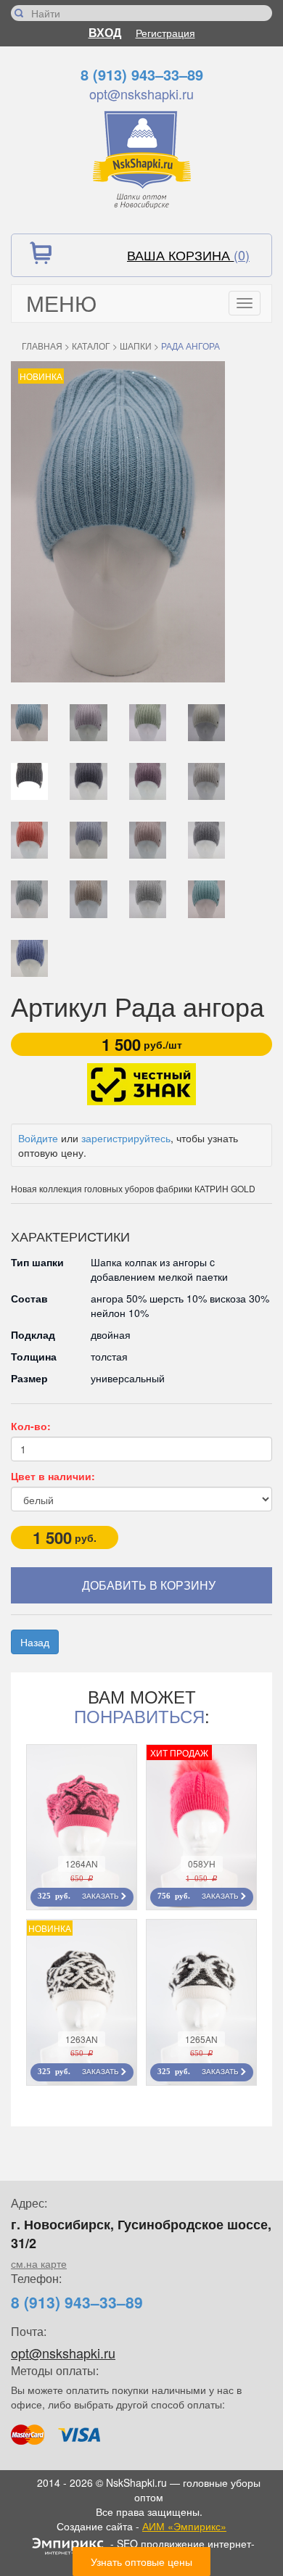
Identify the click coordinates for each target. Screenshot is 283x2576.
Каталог (91, 346)
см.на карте (39, 2263)
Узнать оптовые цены (141, 2561)
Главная (42, 346)
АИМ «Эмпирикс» (184, 2526)
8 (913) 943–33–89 (142, 74)
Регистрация (165, 33)
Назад (35, 1642)
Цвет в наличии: (53, 1476)
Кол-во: (31, 1426)
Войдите (38, 1138)
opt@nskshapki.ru (141, 94)
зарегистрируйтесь (126, 1138)
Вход (105, 32)
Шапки (136, 346)
